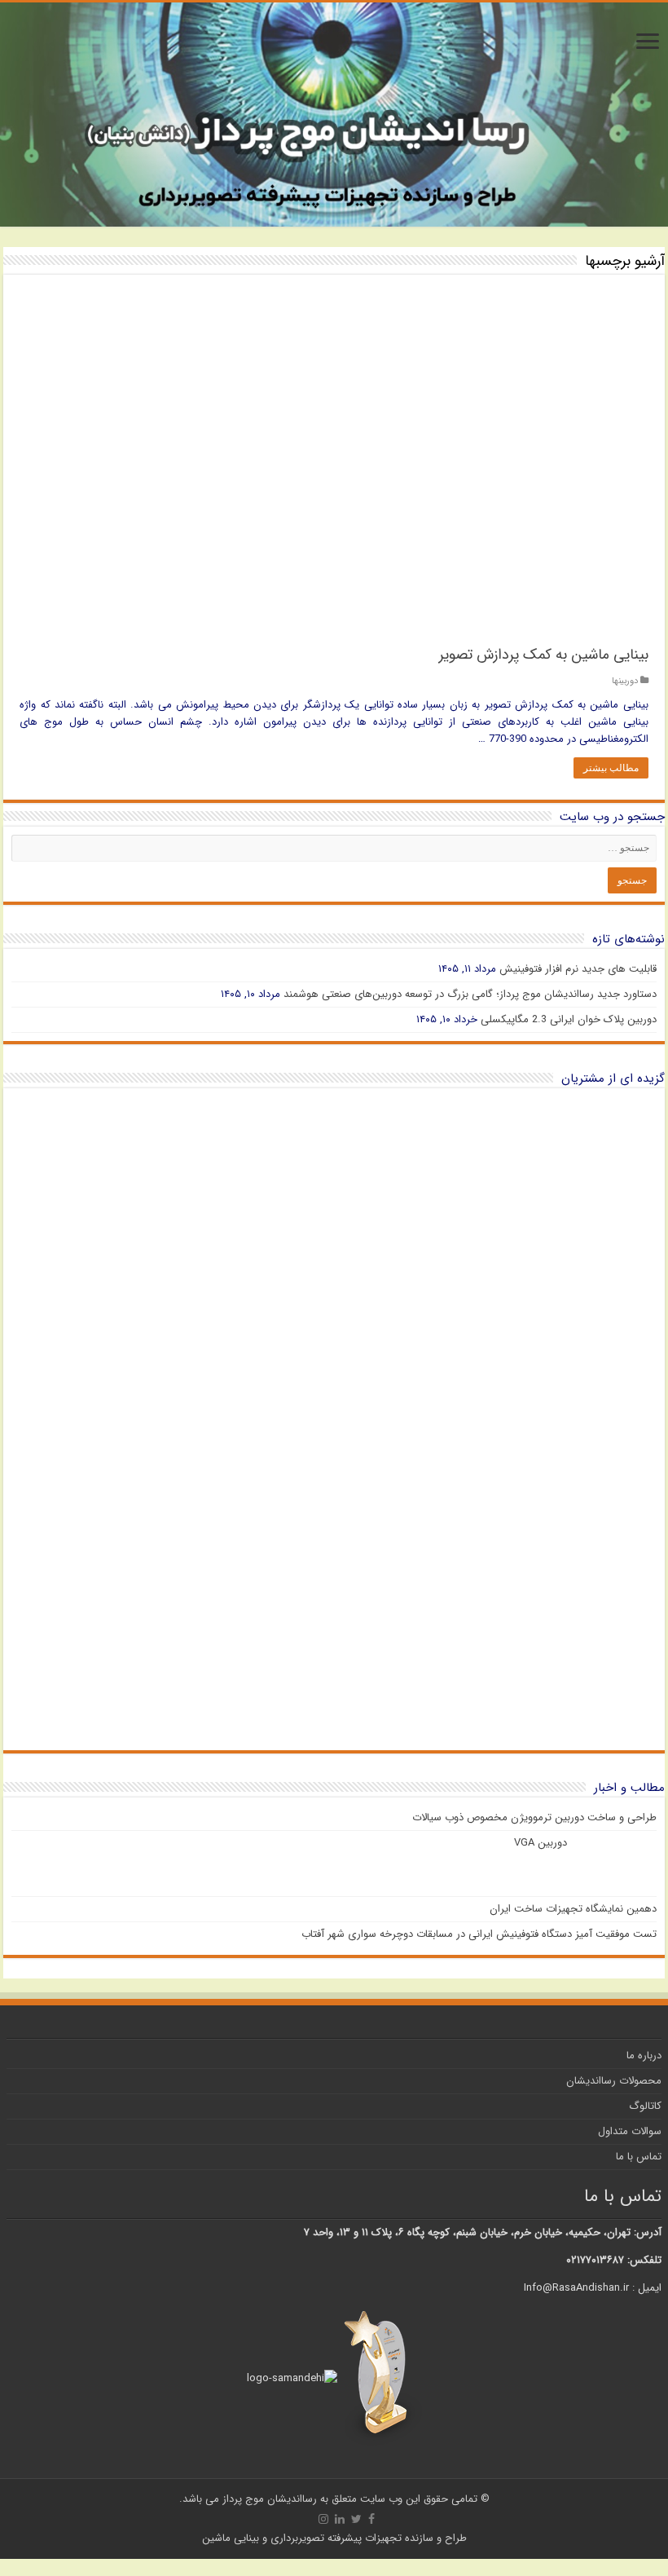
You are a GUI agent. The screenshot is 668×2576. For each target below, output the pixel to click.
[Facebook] (371, 2519)
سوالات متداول (630, 2131)
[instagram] (323, 2519)
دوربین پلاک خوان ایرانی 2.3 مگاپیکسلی (569, 1019)
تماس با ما (639, 2157)
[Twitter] (356, 2519)
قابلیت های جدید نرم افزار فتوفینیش (578, 969)
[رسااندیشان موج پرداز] (334, 115)
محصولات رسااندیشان (614, 2081)
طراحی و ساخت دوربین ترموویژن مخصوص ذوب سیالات (534, 1817)
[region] (334, 1419)
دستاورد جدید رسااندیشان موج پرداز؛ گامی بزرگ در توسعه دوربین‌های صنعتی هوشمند (470, 994)
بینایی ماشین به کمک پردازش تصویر (544, 655)
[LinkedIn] (340, 2519)
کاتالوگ (645, 2106)
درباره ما (644, 2056)
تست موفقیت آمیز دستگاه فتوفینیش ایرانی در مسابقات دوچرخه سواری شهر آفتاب (479, 1934)
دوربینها (625, 681)
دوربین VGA (541, 1843)
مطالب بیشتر (611, 768)
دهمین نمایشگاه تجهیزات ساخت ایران (573, 1909)
